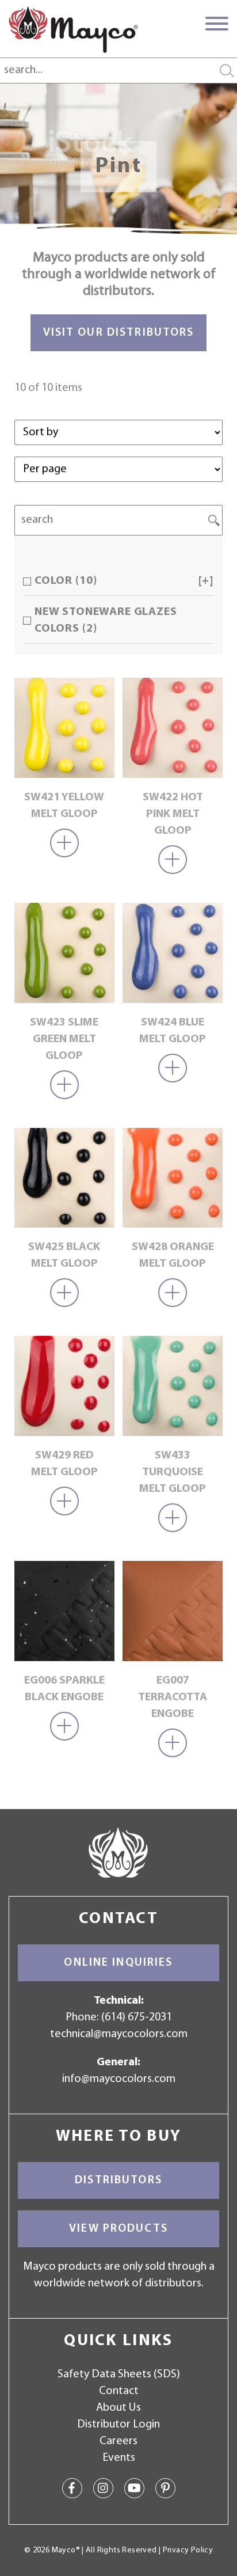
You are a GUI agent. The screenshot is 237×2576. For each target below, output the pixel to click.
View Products (118, 2229)
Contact (119, 2391)
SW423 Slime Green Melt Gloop (64, 1039)
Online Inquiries (118, 1963)
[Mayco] (73, 29)
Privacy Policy (188, 2550)
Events (119, 2458)
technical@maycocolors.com (119, 2034)
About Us (118, 2408)
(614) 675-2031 (137, 2018)
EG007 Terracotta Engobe (173, 1697)
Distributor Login (118, 2425)
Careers (118, 2441)
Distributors (118, 2180)
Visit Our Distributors (119, 333)
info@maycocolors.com (119, 2079)
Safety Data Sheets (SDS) (119, 2374)
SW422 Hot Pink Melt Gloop (173, 814)
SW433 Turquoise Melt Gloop (173, 1472)
